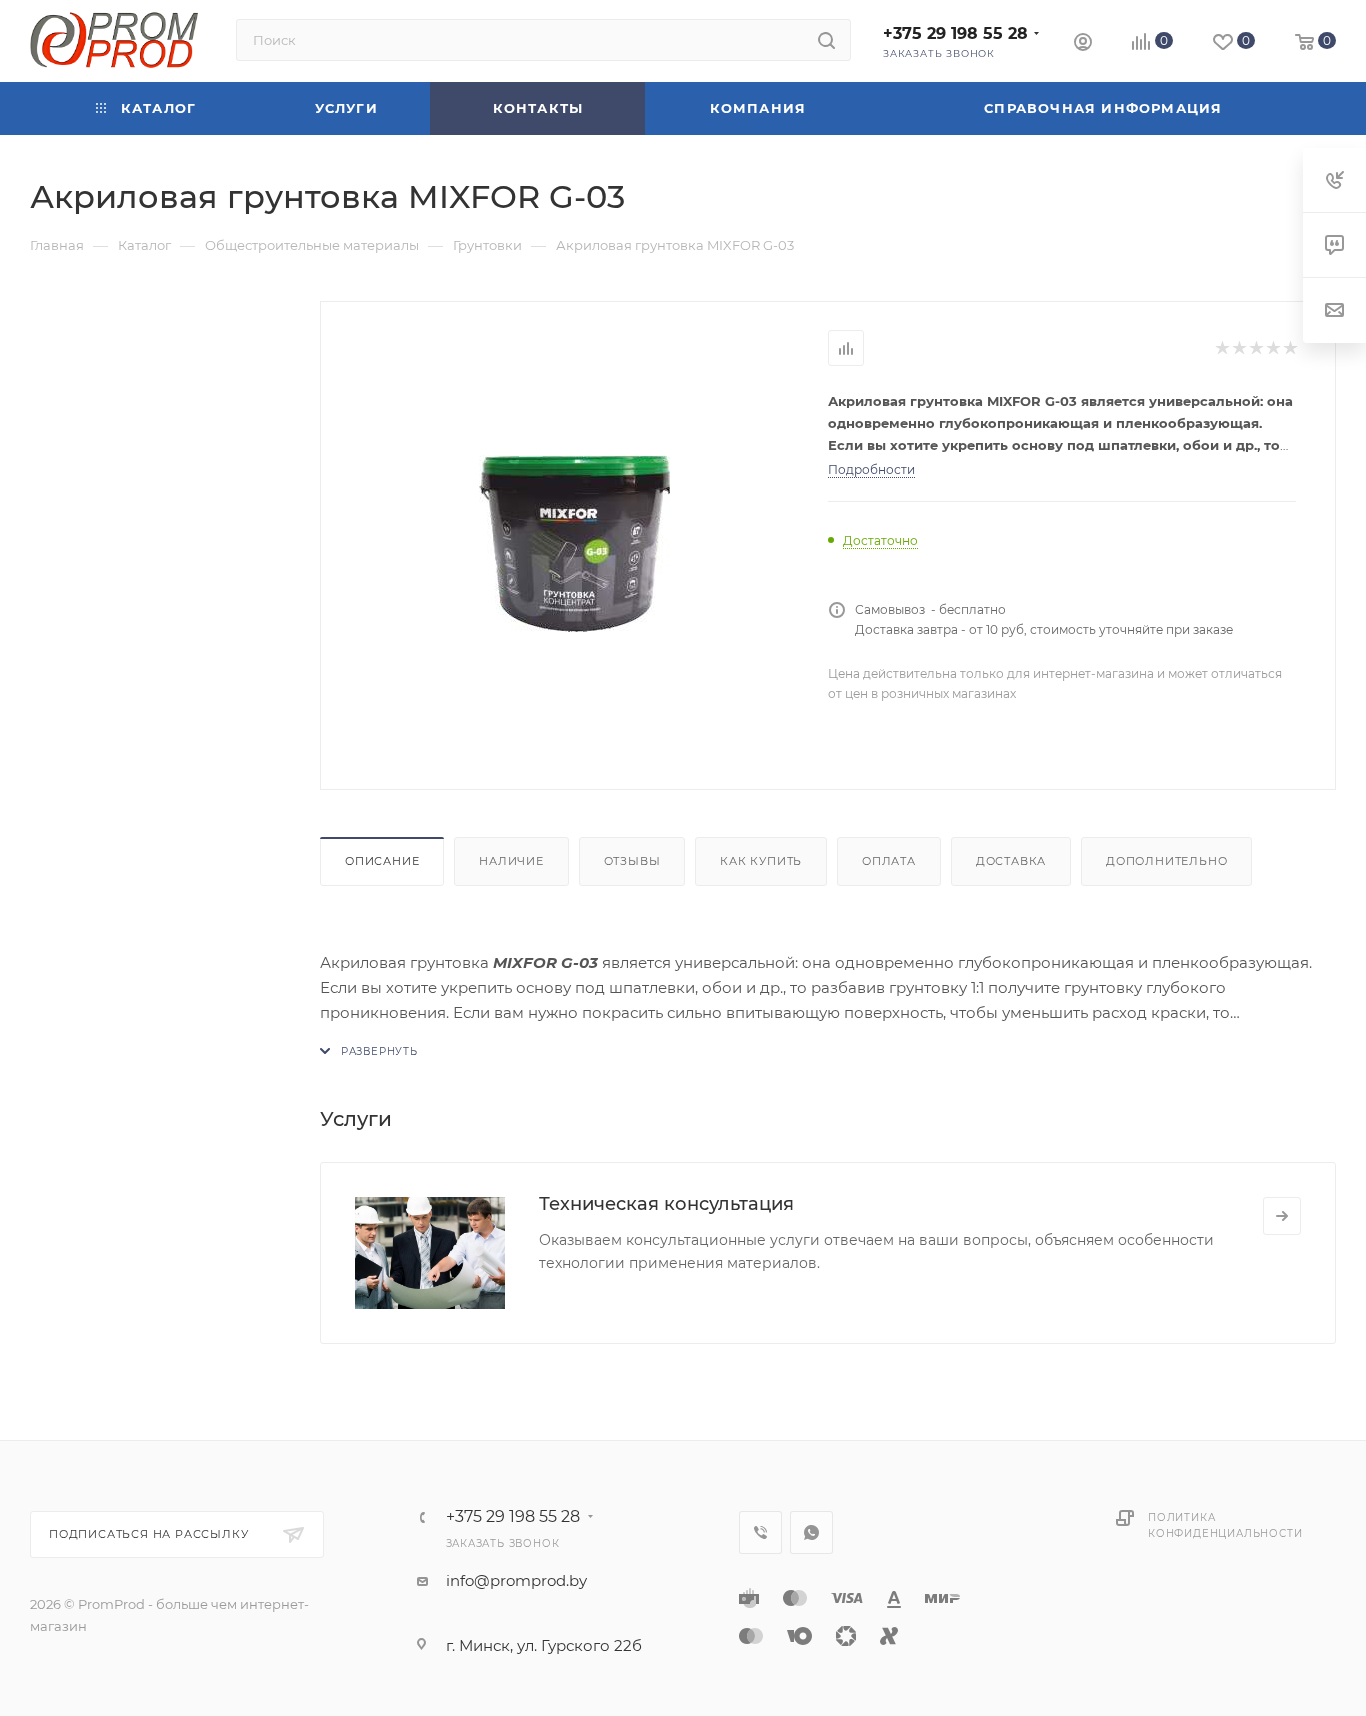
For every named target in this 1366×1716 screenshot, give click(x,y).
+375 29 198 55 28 (955, 33)
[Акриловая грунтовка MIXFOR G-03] (574, 543)
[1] (1221, 348)
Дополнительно (1166, 861)
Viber (760, 1532)
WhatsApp (811, 1532)
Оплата (889, 861)
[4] (1272, 348)
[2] (1238, 348)
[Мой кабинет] (1083, 44)
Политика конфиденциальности (1225, 1525)
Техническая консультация (666, 1204)
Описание (382, 861)
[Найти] (826, 40)
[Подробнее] (1282, 1216)
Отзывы (632, 861)
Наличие (511, 861)
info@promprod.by (516, 1580)
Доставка (1011, 861)
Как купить (761, 861)
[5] (1289, 348)
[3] (1255, 348)
